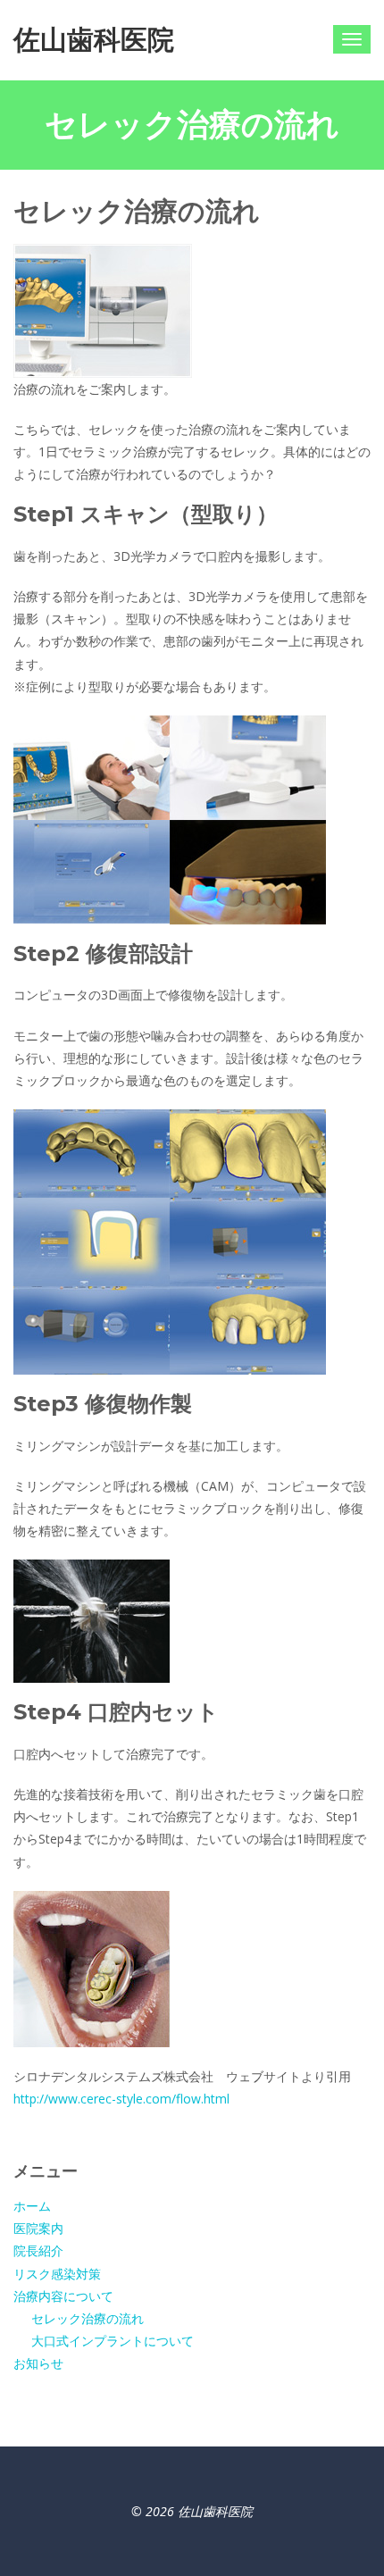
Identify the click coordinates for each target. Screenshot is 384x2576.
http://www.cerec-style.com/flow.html (121, 2099)
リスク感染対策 (57, 2274)
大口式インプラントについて (113, 2341)
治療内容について (63, 2296)
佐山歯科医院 (94, 40)
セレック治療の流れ (88, 2318)
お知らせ (38, 2363)
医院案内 (38, 2228)
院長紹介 (38, 2250)
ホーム (32, 2206)
